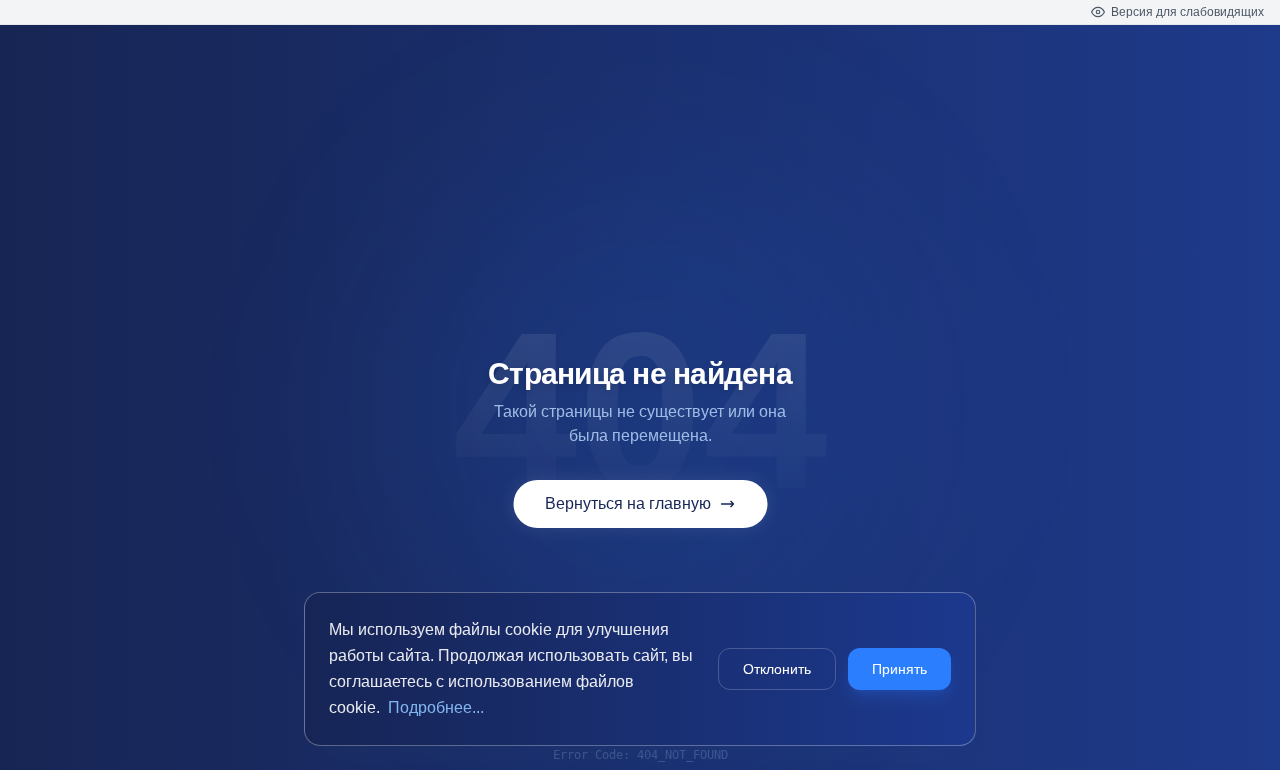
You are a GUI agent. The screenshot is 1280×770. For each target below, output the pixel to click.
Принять (899, 669)
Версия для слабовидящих (1187, 12)
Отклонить (777, 669)
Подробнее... (436, 707)
